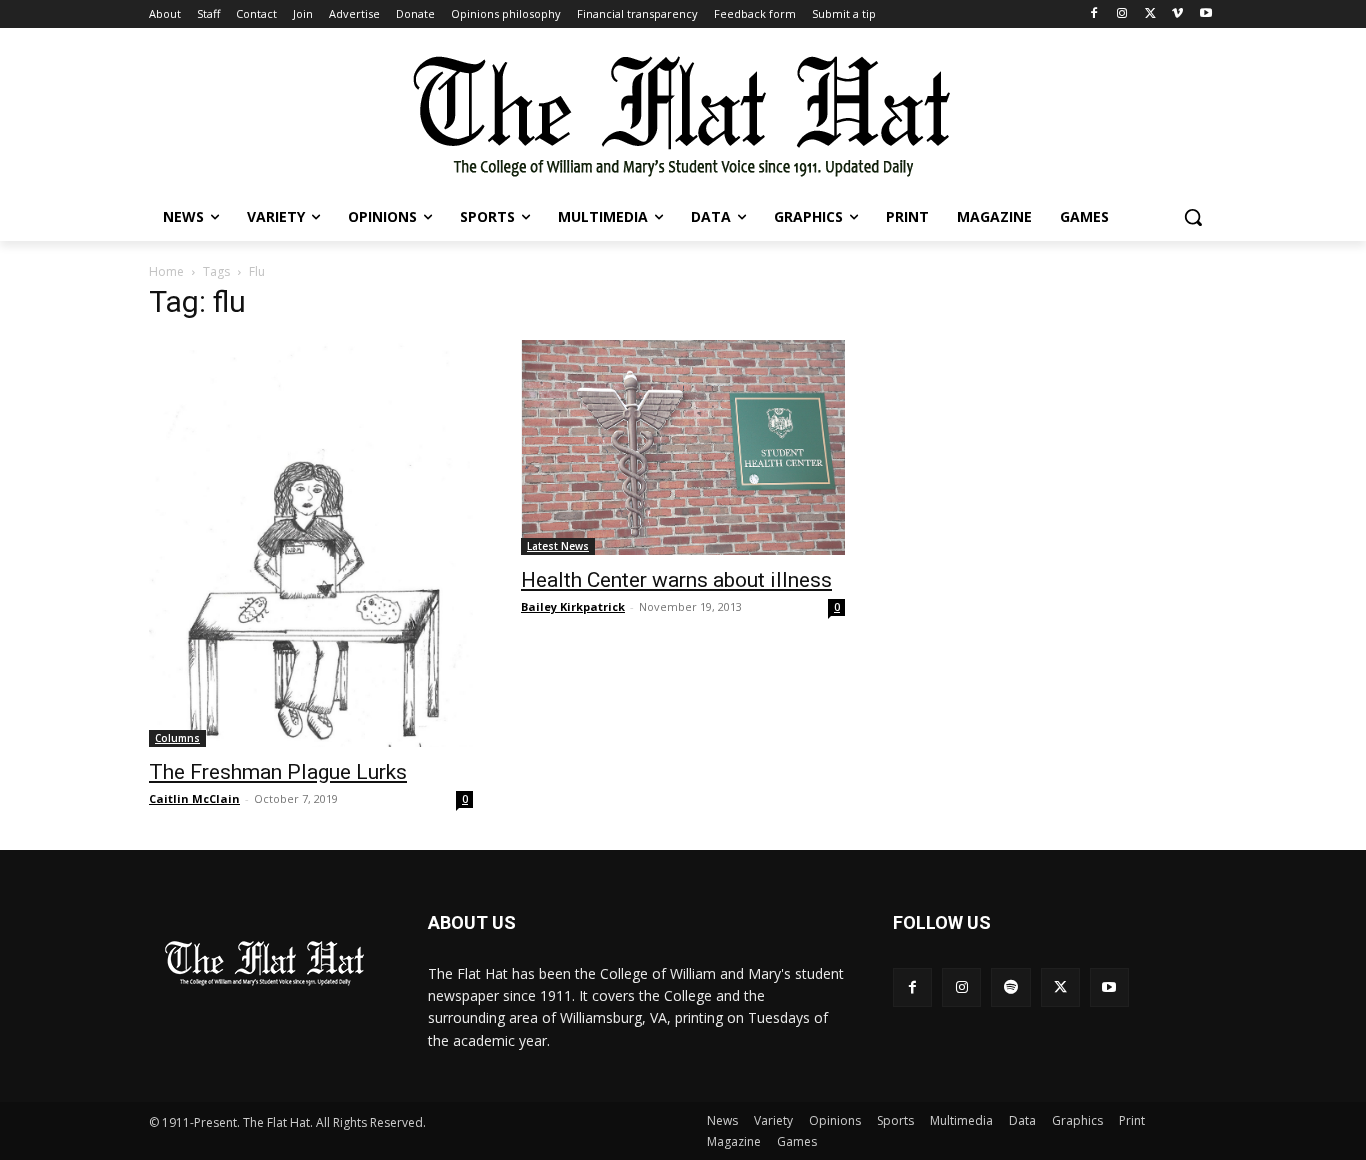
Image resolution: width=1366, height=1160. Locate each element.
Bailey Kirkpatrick (573, 606)
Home (166, 271)
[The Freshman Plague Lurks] (311, 543)
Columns (177, 738)
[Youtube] (1205, 14)
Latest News (558, 546)
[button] (1193, 217)
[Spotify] (1010, 987)
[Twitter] (1150, 14)
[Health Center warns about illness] (683, 447)
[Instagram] (1122, 14)
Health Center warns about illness (676, 580)
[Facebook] (1094, 14)
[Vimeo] (1177, 14)
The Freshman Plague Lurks (278, 772)
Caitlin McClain (194, 798)
